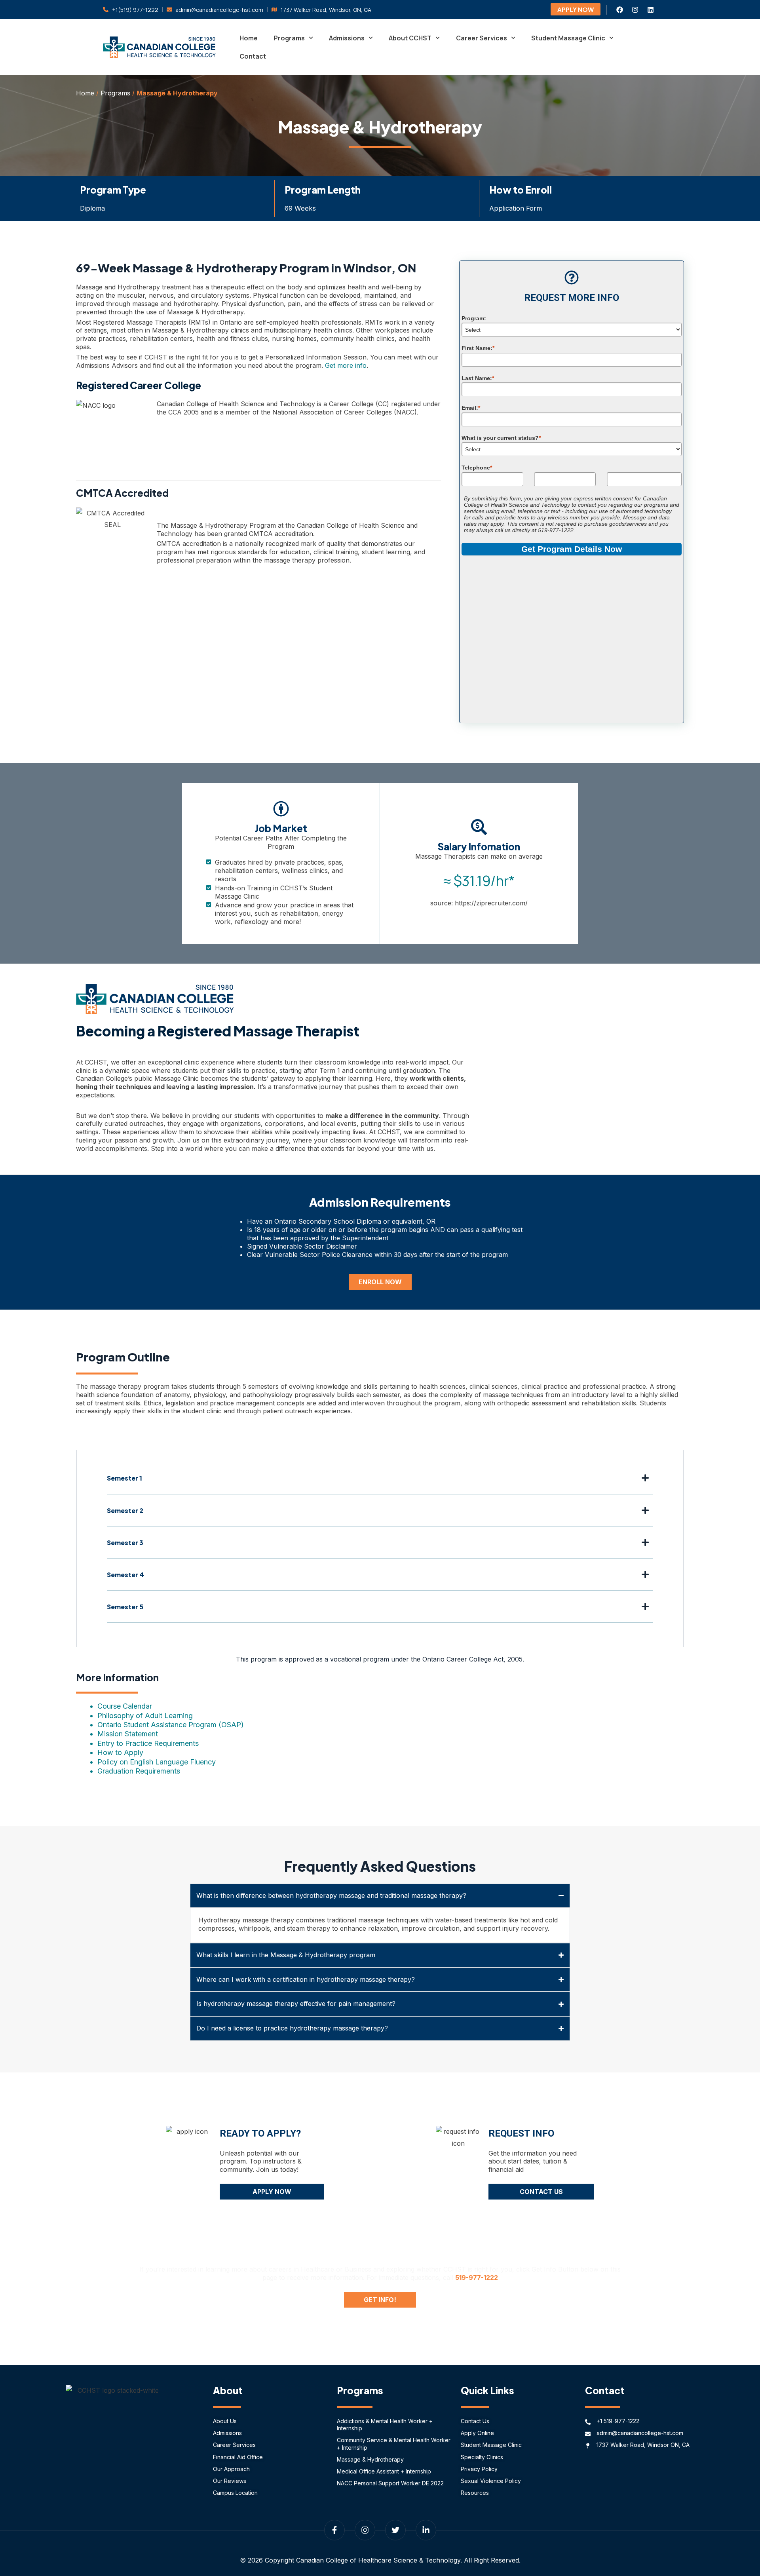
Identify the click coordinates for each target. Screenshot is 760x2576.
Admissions (347, 38)
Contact (253, 56)
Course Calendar (125, 1706)
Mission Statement (128, 1734)
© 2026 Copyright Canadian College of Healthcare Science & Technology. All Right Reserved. (380, 2560)
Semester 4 (125, 1575)
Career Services (482, 38)
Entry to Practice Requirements (148, 1743)
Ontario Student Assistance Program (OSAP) (171, 1725)
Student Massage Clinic (568, 38)
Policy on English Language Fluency (157, 1762)
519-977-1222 (477, 2278)
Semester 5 (125, 1607)
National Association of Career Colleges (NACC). (345, 412)
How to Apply (120, 1752)
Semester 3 (125, 1543)
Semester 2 (125, 1510)
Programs (289, 38)
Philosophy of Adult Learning (145, 1716)
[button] (380, 1484)
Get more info (346, 365)
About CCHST (410, 38)
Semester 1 (124, 1478)
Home (249, 38)
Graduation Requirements (139, 1771)
